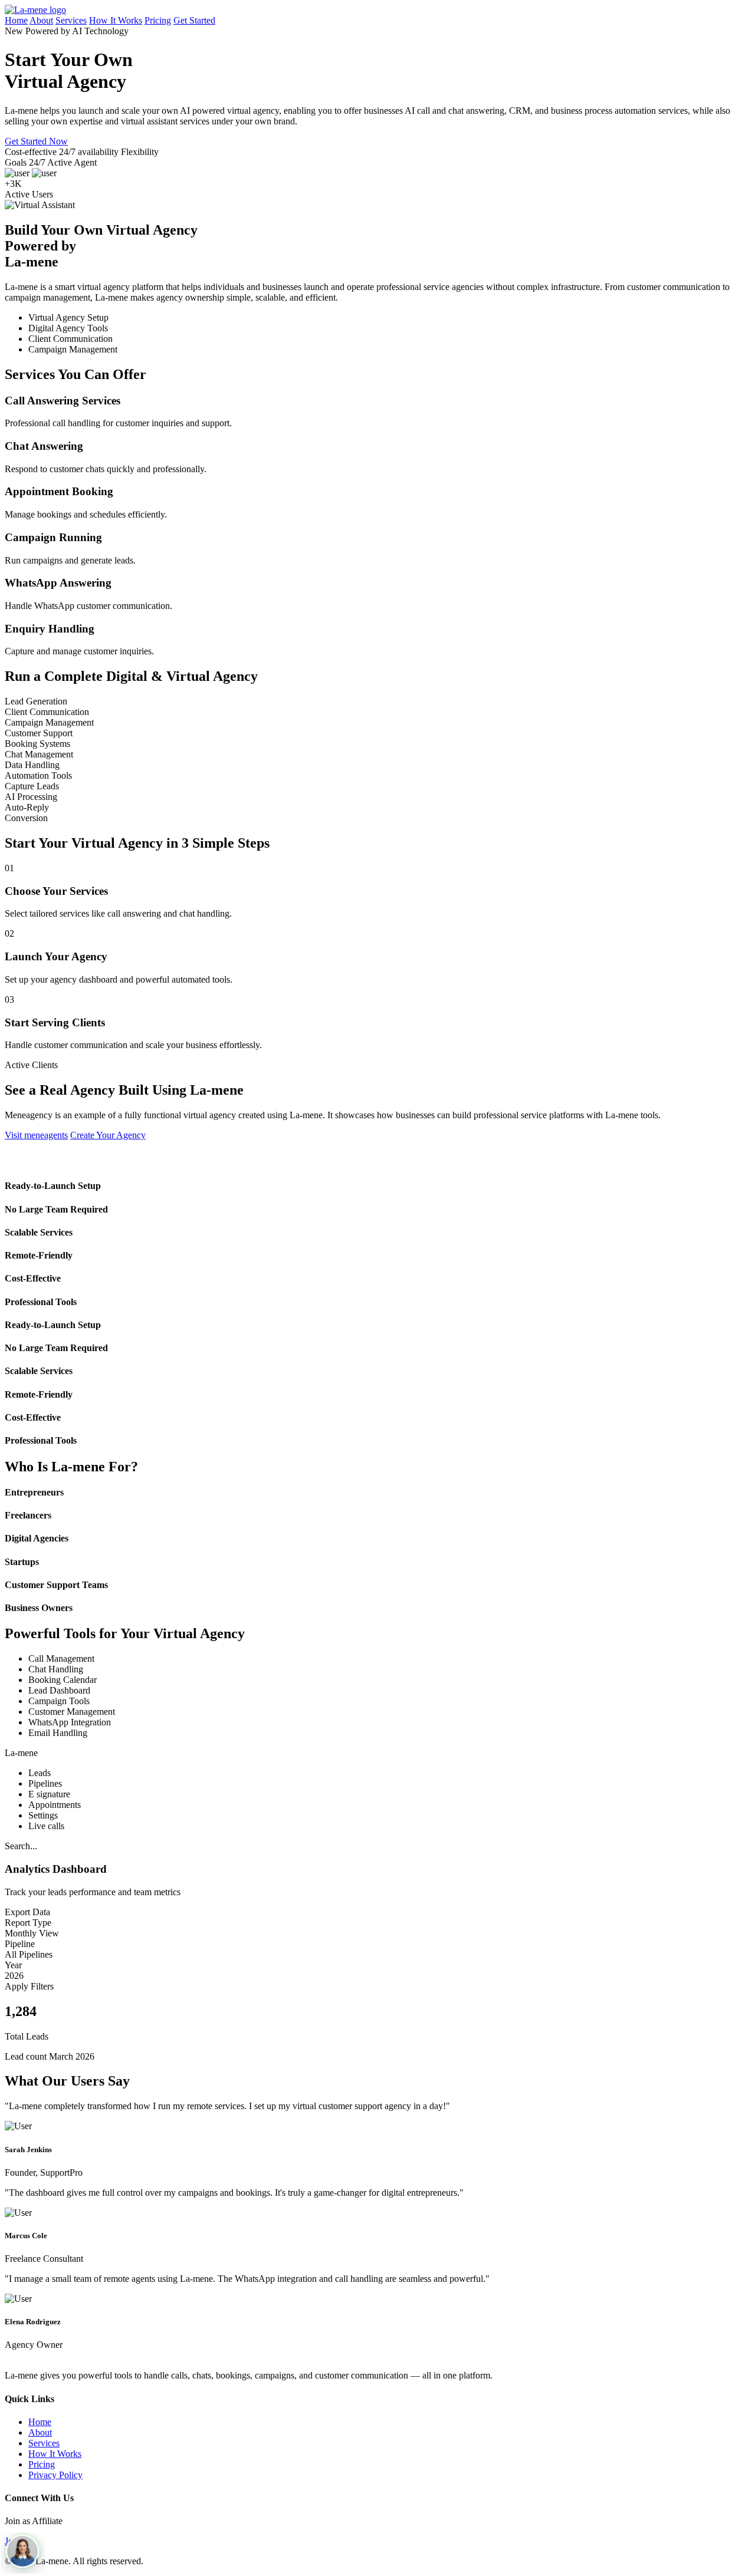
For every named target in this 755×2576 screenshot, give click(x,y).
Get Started (194, 20)
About (41, 20)
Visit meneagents (36, 1135)
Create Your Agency (108, 1135)
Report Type (28, 1923)
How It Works (116, 20)
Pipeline (20, 1944)
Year (13, 1965)
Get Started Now (36, 141)
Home (16, 20)
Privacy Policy (55, 2475)
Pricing (158, 20)
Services (71, 20)
